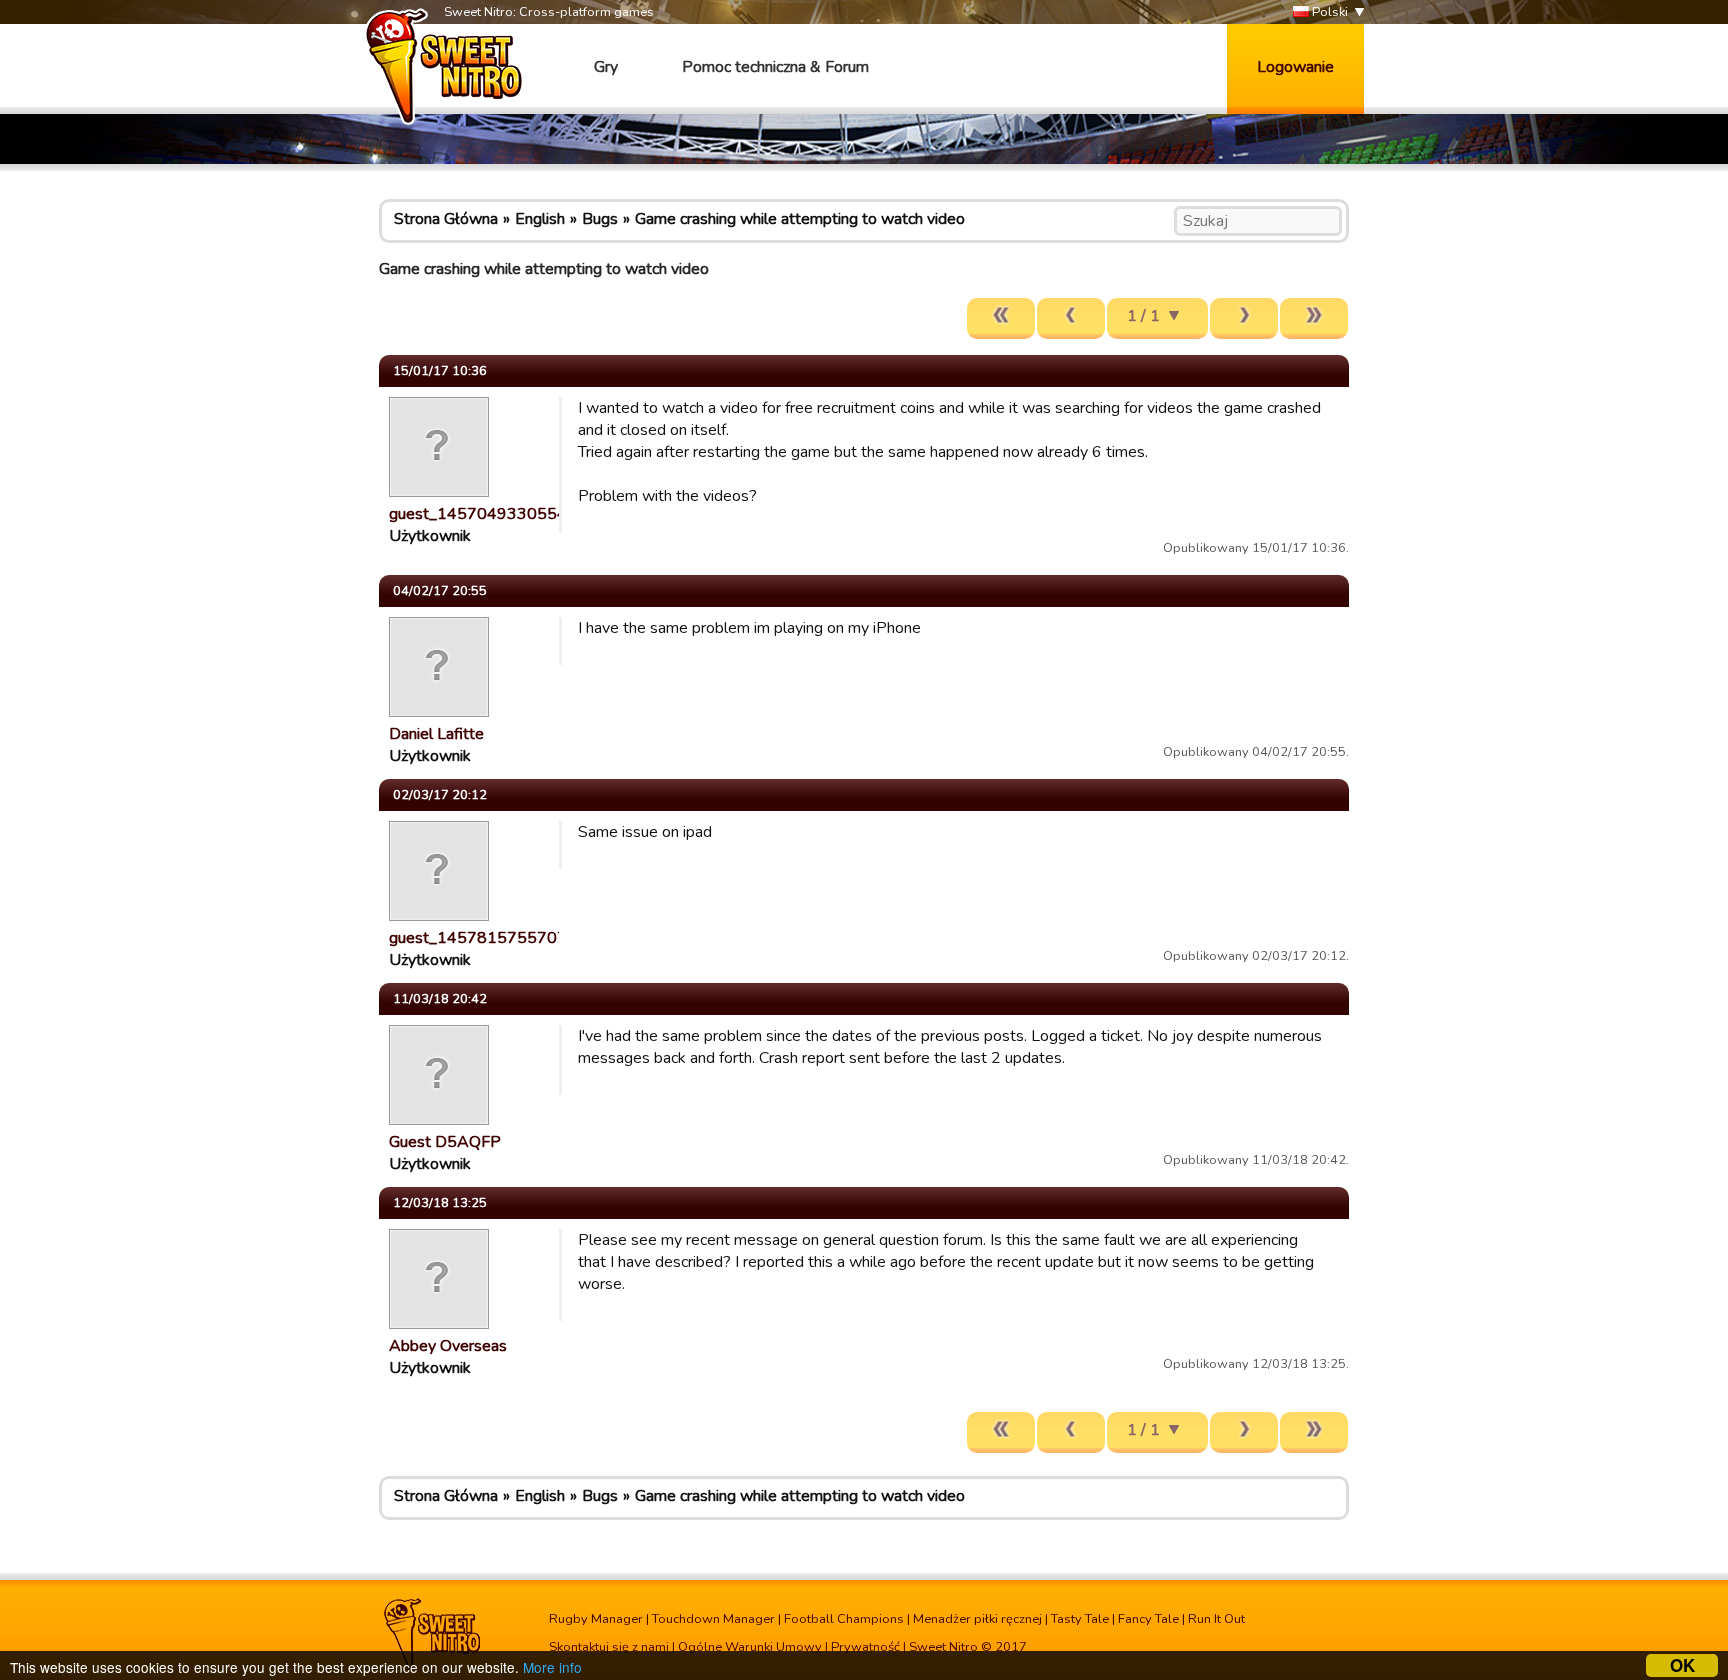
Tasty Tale (1080, 1619)
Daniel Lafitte (436, 734)
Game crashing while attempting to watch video (800, 219)
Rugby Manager (596, 1619)
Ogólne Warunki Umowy (750, 1647)
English (540, 219)
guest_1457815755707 (478, 938)
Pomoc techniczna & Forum (775, 67)
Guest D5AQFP (445, 1142)
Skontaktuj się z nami (609, 1647)
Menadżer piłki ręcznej (977, 1619)
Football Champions (844, 1619)
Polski (1328, 12)
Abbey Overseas (448, 1346)
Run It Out (1216, 1619)
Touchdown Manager (713, 1619)
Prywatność (865, 1647)
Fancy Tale (1148, 1619)
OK (1682, 1665)
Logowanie (1295, 67)
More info (552, 1667)
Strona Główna (446, 219)
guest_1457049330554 (478, 514)
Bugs (600, 219)
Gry (606, 67)
